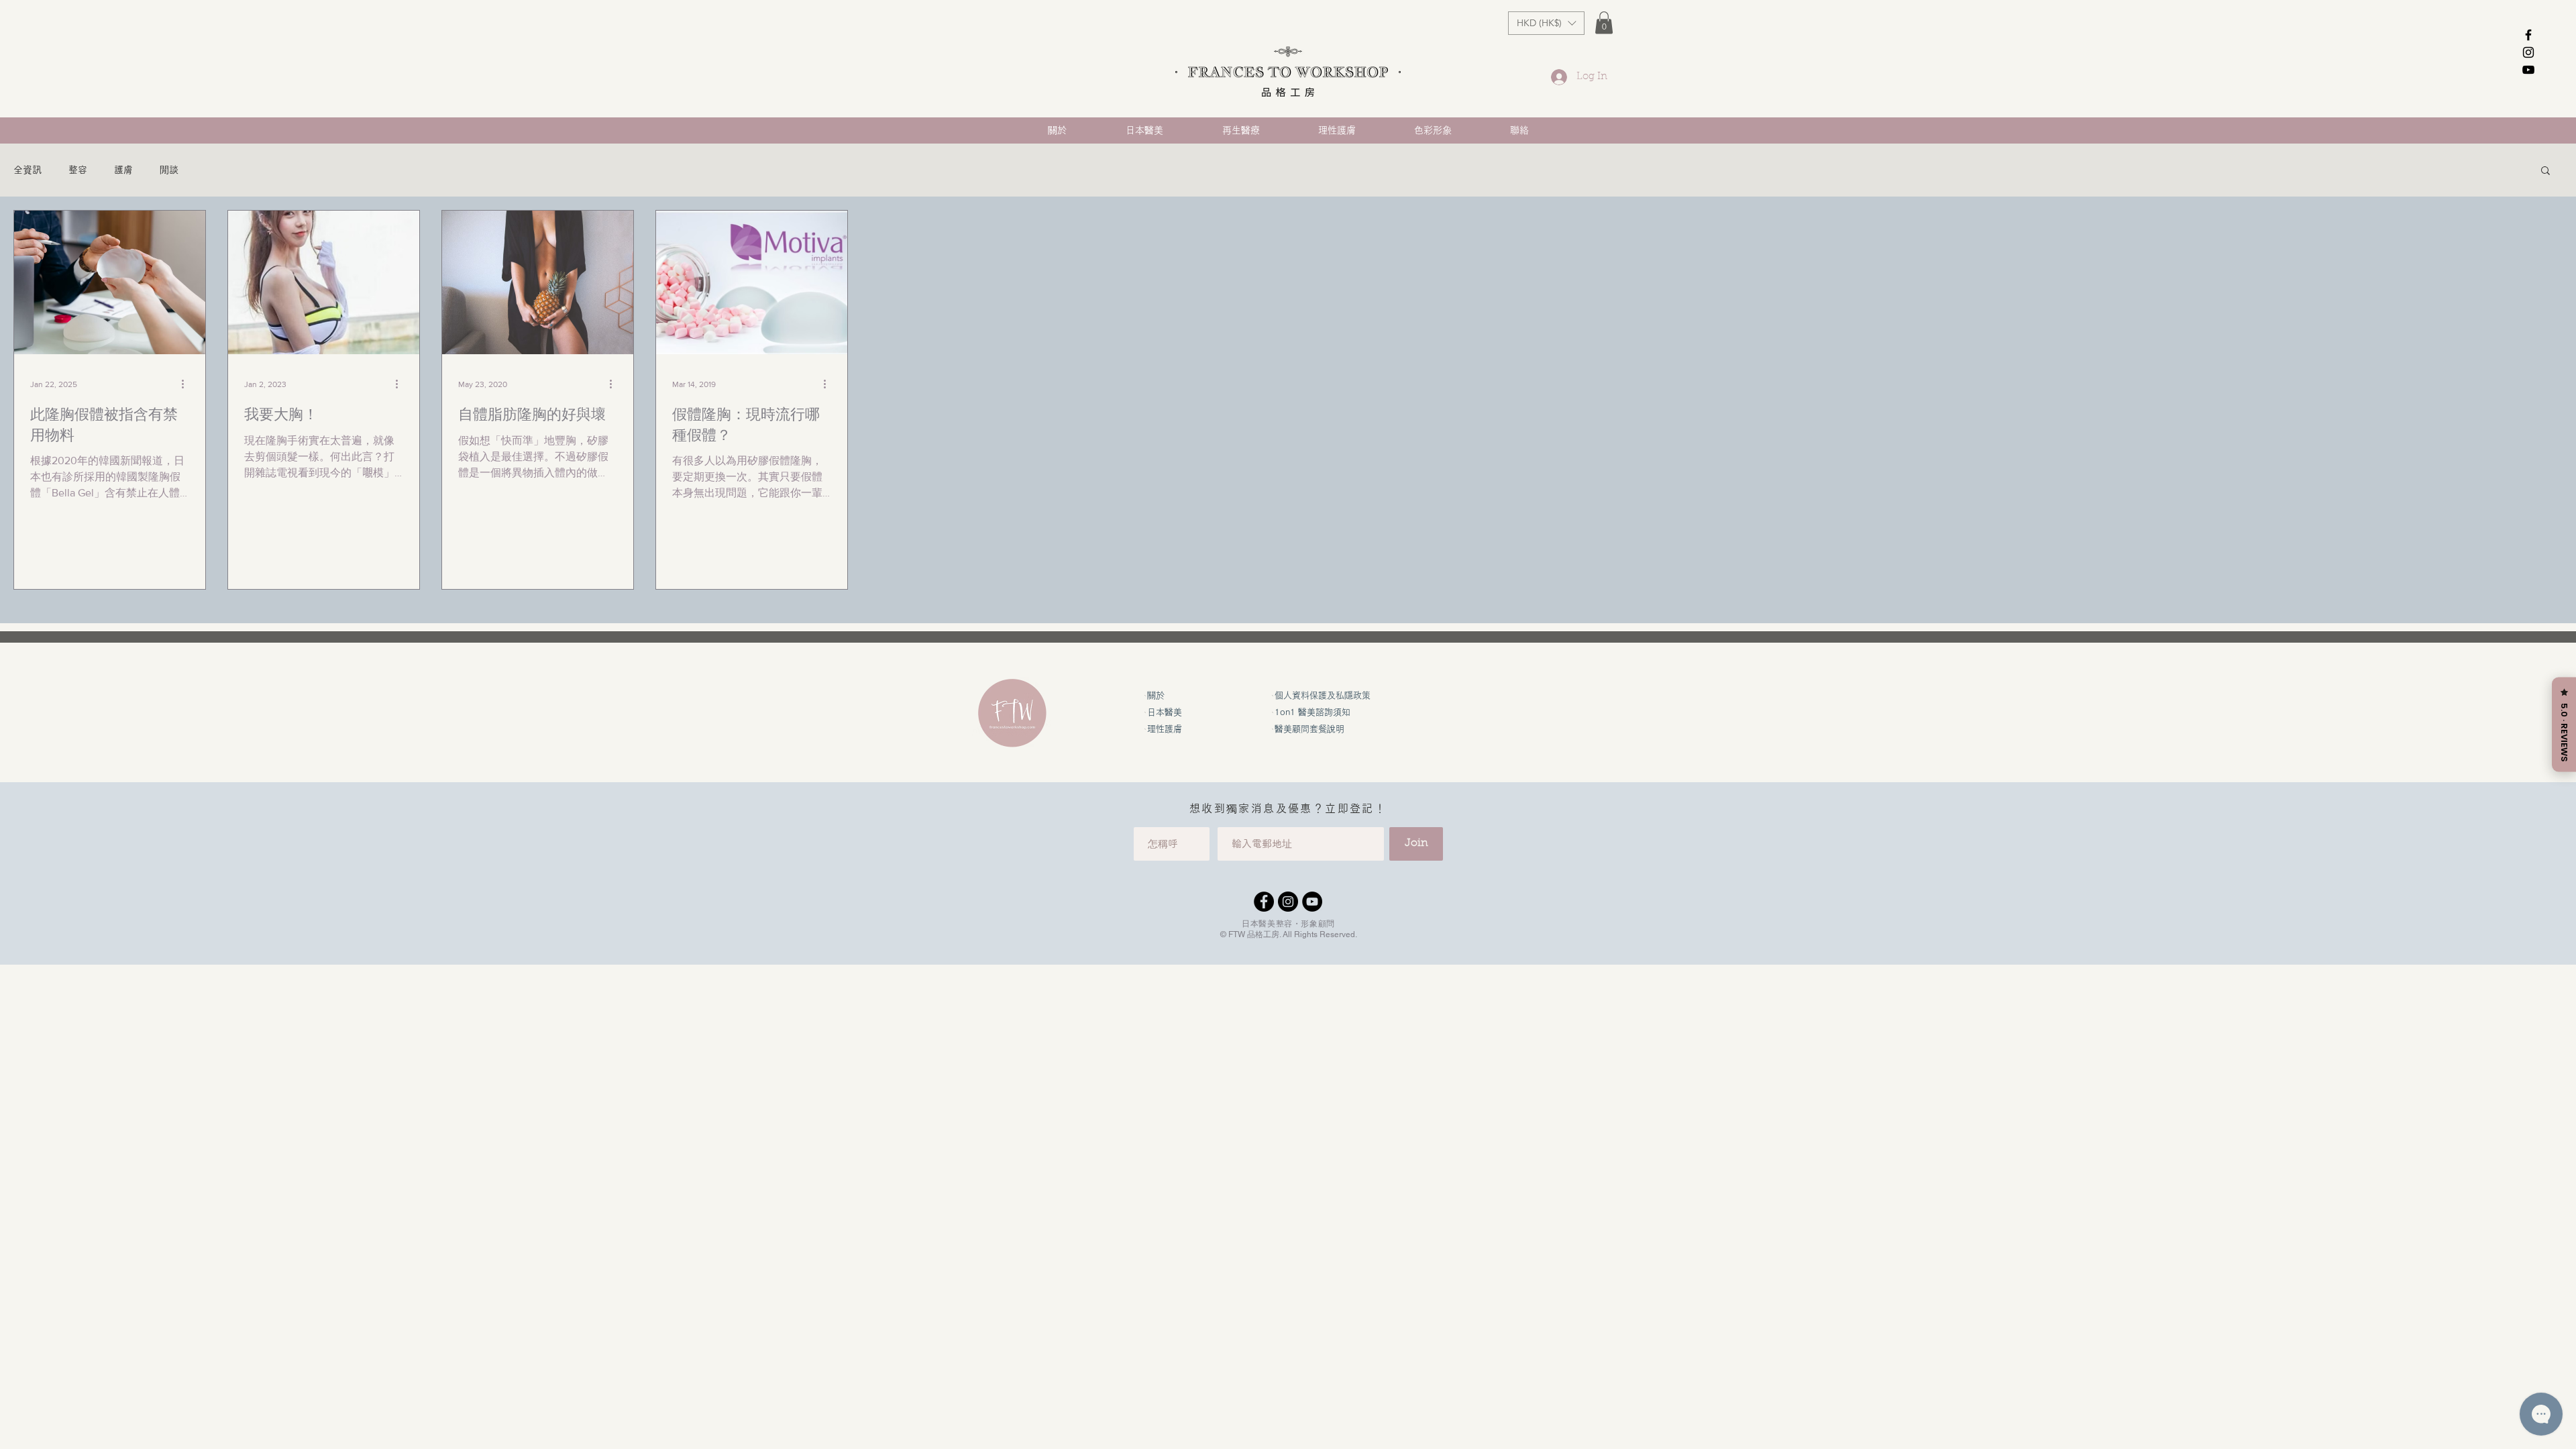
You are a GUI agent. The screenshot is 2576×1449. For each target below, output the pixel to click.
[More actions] (187, 384)
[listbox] (1546, 23)
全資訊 (28, 170)
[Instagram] (1288, 902)
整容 (78, 170)
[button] (1546, 23)
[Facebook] (1264, 902)
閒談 (169, 170)
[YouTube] (1312, 902)
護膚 (123, 170)
